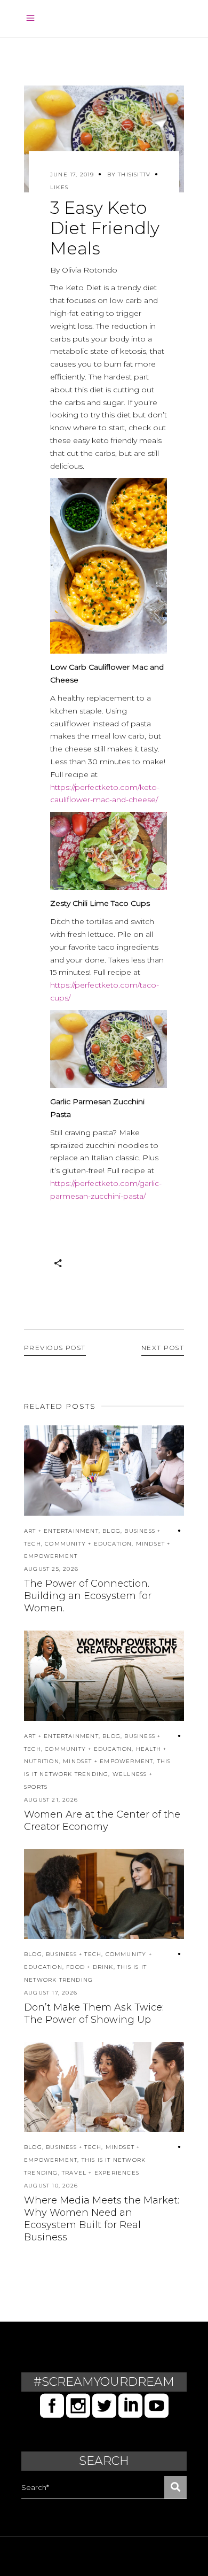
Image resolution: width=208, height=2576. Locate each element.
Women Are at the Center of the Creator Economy (102, 1821)
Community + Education (88, 1544)
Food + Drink (90, 1967)
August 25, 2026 (51, 1569)
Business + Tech (74, 1954)
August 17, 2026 (51, 1993)
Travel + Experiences (101, 2173)
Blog (111, 1531)
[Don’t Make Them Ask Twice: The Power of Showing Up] (104, 1894)
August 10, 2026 (51, 2186)
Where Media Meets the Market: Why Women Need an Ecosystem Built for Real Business (102, 2219)
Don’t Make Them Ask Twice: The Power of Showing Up (94, 2014)
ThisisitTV (134, 174)
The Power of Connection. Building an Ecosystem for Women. (88, 1596)
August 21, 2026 (51, 1800)
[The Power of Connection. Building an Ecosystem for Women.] (104, 1471)
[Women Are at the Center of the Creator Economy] (104, 1676)
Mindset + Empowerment (108, 1761)
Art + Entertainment (61, 1531)
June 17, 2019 (72, 174)
